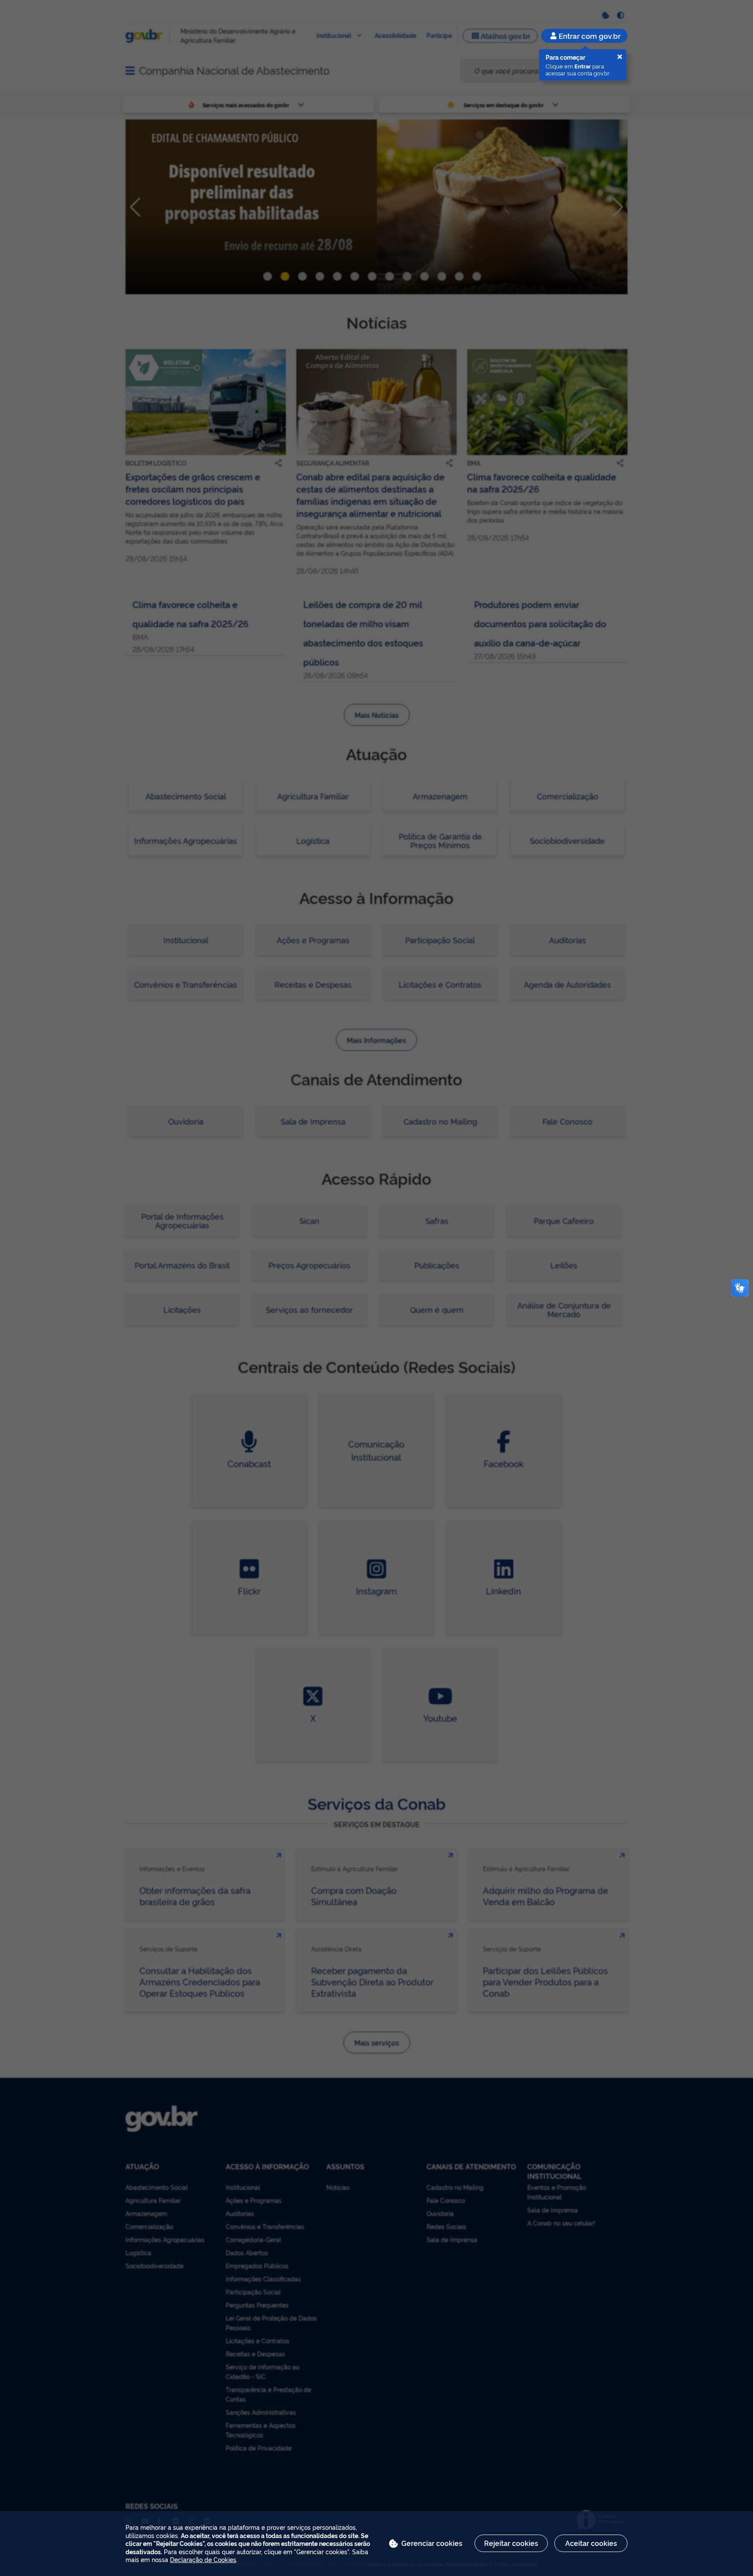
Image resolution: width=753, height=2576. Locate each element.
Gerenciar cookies (432, 2543)
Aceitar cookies (591, 2543)
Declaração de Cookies (203, 2559)
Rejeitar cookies (511, 2543)
